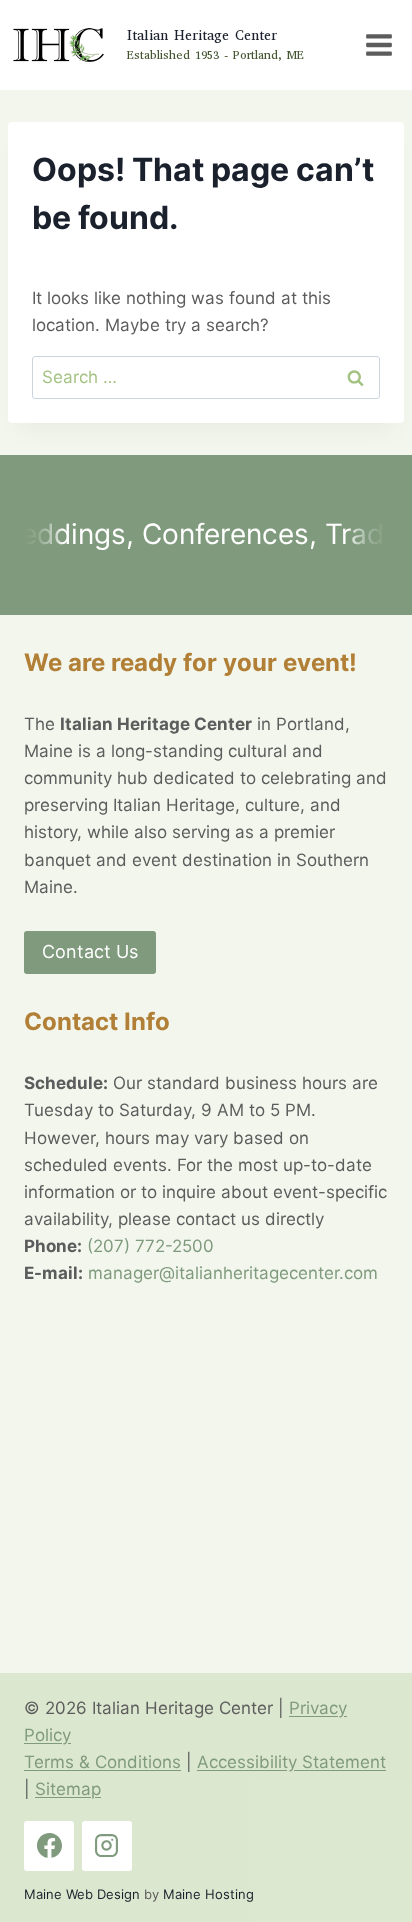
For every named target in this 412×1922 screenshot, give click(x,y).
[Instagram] (107, 1846)
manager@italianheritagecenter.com (233, 1273)
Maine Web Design (82, 1894)
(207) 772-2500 (150, 1246)
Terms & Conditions (102, 1762)
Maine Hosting (208, 1894)
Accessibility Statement (291, 1762)
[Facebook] (49, 1846)
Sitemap (68, 1789)
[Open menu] (378, 44)
